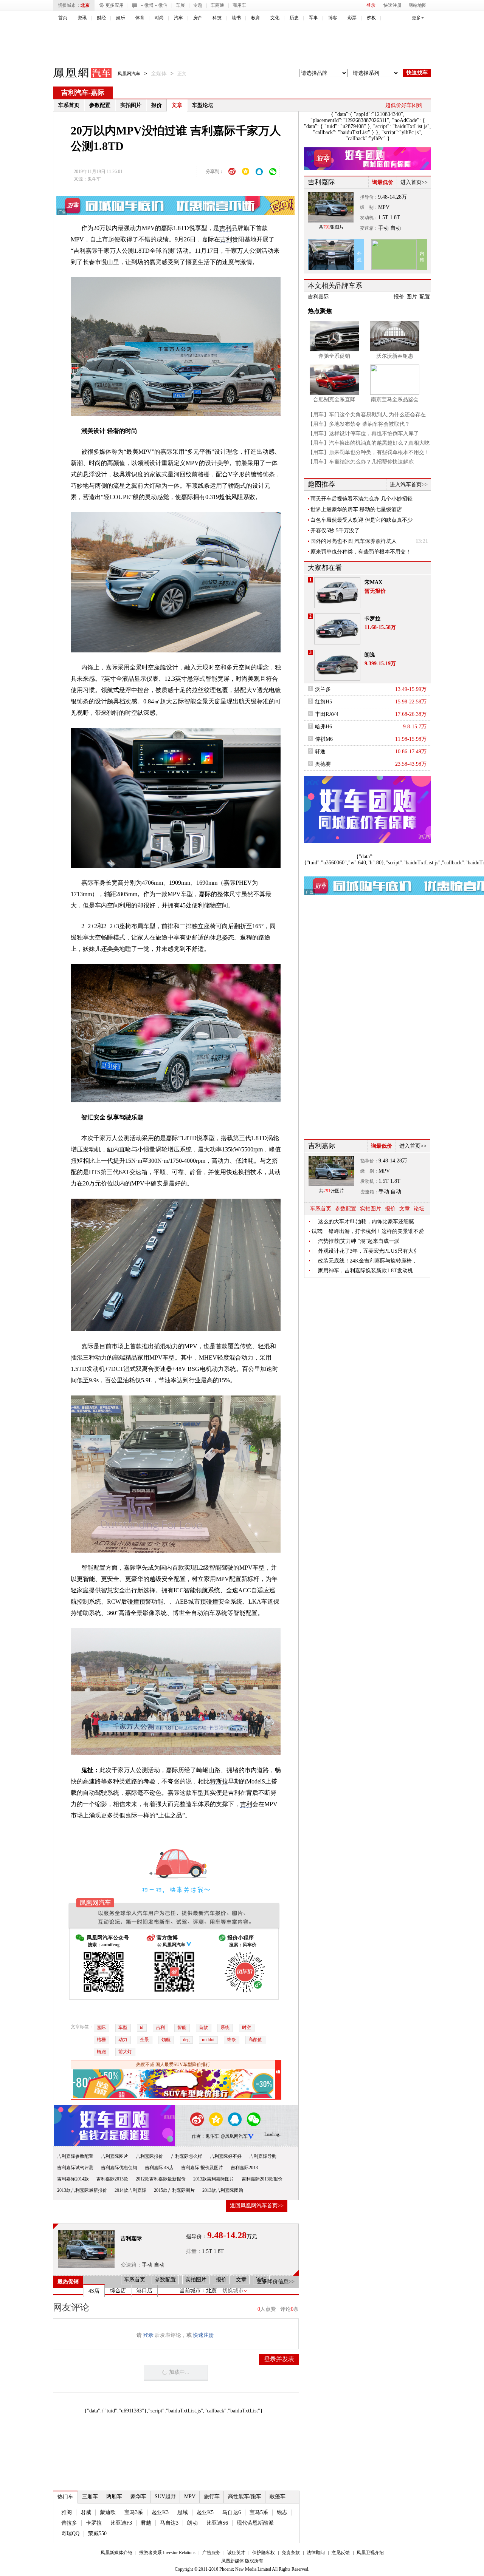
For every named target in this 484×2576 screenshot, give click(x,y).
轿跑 (101, 2052)
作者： (199, 2136)
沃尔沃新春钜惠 (395, 356)
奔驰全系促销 (334, 356)
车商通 (217, 5)
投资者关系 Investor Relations (167, 2553)
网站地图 (417, 5)
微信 (163, 5)
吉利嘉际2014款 (73, 2179)
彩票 (352, 18)
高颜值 (255, 2040)
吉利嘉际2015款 (112, 2179)
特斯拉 (219, 1781)
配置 (425, 297)
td (142, 2027)
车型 (123, 2027)
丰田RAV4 (327, 714)
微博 (149, 5)
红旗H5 (323, 702)
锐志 (282, 2512)
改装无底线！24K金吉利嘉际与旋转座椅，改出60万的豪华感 (367, 1261)
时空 (247, 2027)
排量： (194, 2251)
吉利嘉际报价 (149, 2156)
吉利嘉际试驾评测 (75, 2168)
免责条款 (291, 2553)
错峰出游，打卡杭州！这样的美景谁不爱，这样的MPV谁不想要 (378, 1231)
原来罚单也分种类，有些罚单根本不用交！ (361, 552)
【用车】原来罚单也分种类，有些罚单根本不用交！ (369, 452)
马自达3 (169, 2523)
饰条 (231, 2040)
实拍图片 (131, 105)
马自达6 (232, 2512)
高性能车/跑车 (245, 2496)
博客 (333, 18)
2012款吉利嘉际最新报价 (161, 2179)
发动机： (369, 218)
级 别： (369, 207)
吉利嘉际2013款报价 (262, 2179)
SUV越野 (165, 2496)
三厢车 (90, 2496)
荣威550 (97, 2534)
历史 (294, 18)
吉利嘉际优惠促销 (119, 2168)
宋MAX (373, 582)
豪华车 (138, 2496)
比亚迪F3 (121, 2523)
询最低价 (383, 182)
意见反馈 (341, 2553)
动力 (123, 2040)
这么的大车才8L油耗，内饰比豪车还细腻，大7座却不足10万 (367, 1222)
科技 (217, 18)
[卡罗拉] (337, 629)
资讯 (82, 18)
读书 (236, 18)
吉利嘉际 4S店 (159, 2168)
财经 (101, 18)
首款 (203, 2027)
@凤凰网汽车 (234, 2136)
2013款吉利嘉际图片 (214, 2179)
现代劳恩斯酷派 (255, 2523)
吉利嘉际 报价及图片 (202, 2168)
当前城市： (193, 2291)
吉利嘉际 (85, 251)
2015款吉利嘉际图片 (174, 2190)
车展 (180, 5)
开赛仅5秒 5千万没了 (335, 531)
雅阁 (67, 2512)
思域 (183, 2512)
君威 (86, 2512)
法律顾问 (316, 2553)
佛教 (371, 18)
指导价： (369, 197)
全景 (144, 2040)
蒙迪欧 (108, 2512)
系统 (225, 2027)
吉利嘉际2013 (244, 2168)
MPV (190, 2496)
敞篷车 (278, 2496)
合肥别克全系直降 (334, 399)
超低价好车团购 (404, 105)
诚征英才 (236, 2553)
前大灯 (125, 2052)
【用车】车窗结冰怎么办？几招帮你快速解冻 (361, 462)
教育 (256, 18)
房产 (198, 18)
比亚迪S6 (217, 2523)
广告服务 (211, 2553)
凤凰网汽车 (77, 74)
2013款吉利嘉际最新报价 (82, 2190)
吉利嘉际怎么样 (186, 2156)
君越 (146, 2523)
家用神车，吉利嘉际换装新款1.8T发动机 (365, 1271)
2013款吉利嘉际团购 (223, 2190)
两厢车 (114, 2496)
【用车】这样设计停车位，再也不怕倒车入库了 (363, 433)
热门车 (65, 2497)
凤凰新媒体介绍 (116, 2553)
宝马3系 (134, 2512)
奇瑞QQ (70, 2534)
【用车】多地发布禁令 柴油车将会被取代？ (359, 424)
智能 (182, 2027)
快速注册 (392, 5)
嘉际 (98, 93)
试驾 (317, 1231)
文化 (275, 18)
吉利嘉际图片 (115, 2156)
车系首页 (69, 105)
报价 (157, 105)
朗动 (192, 2523)
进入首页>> (414, 182)
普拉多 (69, 2523)
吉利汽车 (75, 93)
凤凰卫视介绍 (370, 2553)
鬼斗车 (94, 179)
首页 (63, 18)
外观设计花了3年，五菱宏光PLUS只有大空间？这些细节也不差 (367, 1251)
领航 (166, 2040)
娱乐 (121, 18)
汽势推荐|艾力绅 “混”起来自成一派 (359, 1241)
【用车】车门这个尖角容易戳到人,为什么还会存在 (367, 415)
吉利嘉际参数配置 (75, 2156)
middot (208, 2040)
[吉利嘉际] (86, 2249)
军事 (313, 18)
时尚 (159, 18)
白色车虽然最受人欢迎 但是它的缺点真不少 (361, 520)
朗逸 (370, 655)
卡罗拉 (94, 2523)
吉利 (225, 228)
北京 (85, 5)
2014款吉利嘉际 (130, 2190)
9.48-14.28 (390, 197)
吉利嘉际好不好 (226, 2156)
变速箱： (131, 2265)
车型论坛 (203, 105)
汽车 (178, 18)
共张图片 (331, 227)
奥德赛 (323, 764)
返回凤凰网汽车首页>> (257, 2206)
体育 (140, 18)
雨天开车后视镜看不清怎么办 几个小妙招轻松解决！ (361, 499)
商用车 (239, 5)
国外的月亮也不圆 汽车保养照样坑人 (354, 541)
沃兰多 (323, 689)
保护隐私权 (264, 2553)
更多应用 (115, 5)
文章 (177, 105)
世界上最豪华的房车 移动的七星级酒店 (356, 509)
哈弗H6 (323, 727)
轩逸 (320, 752)
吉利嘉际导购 (263, 2156)
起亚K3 (160, 2512)
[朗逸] (337, 665)
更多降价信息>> (276, 2282)
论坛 (419, 1209)
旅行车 (212, 2496)
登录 (371, 5)
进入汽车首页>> (409, 484)
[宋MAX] (337, 593)
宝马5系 (259, 2512)
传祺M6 (324, 739)
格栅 (101, 2040)
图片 (412, 297)
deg (186, 2040)
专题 (198, 5)
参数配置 (100, 105)
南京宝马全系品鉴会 (395, 399)
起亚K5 (205, 2512)
